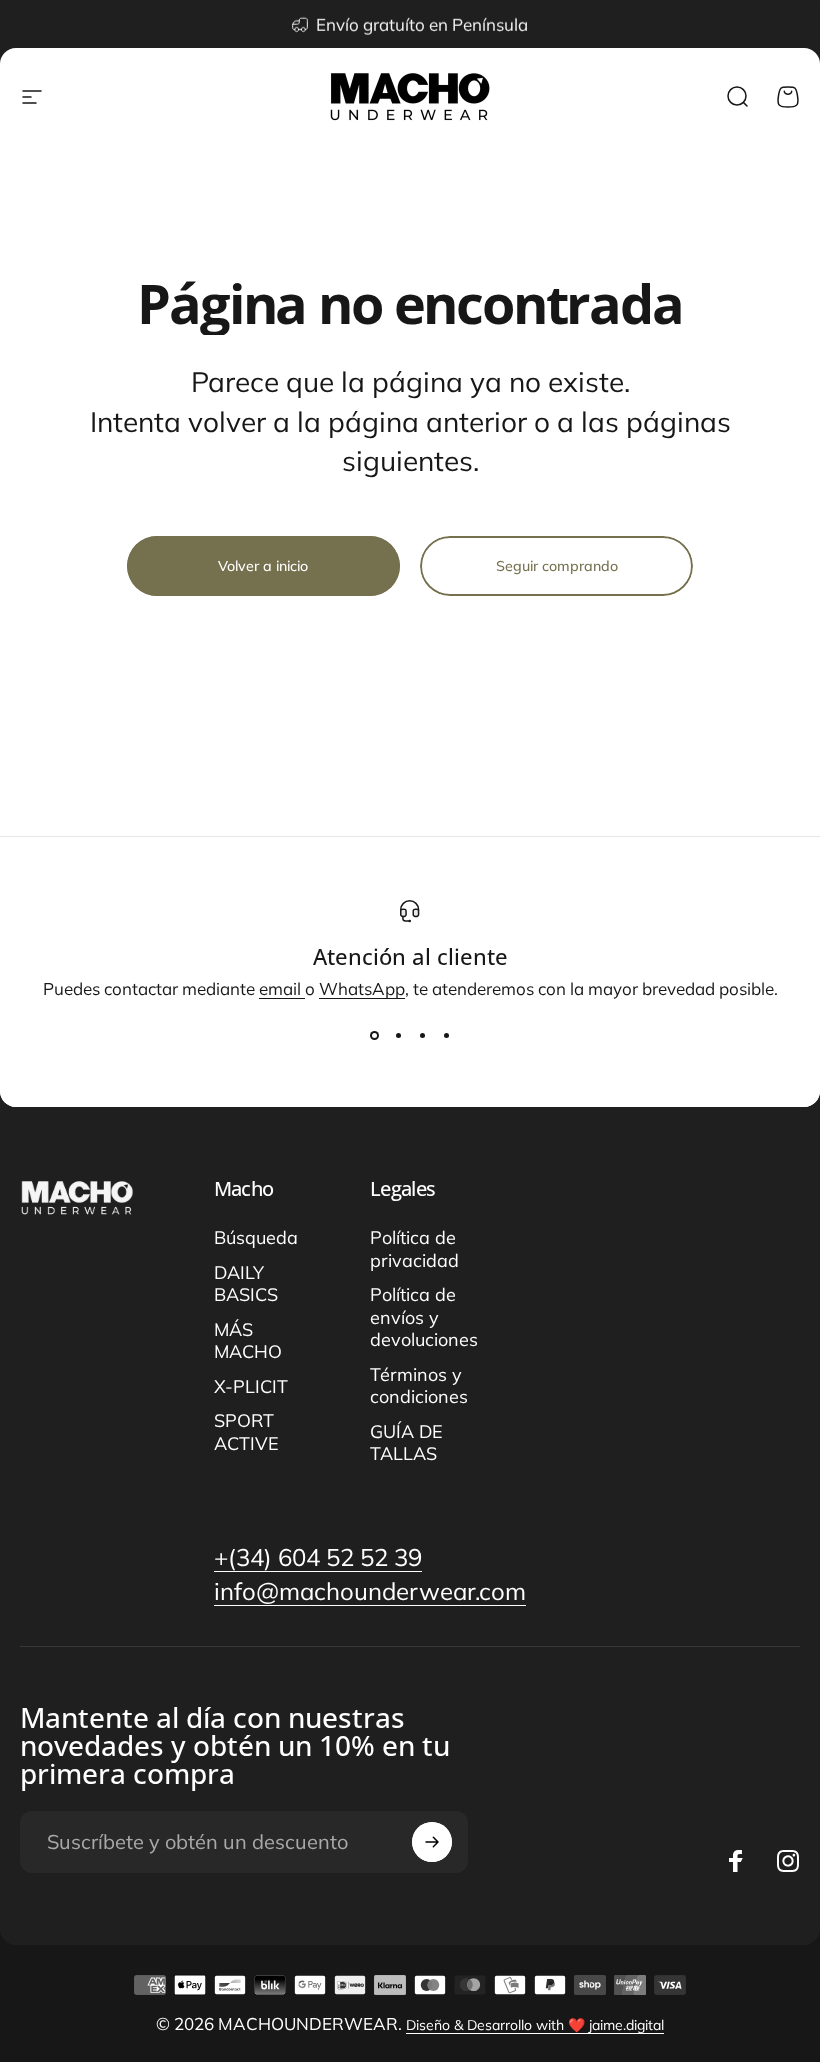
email (282, 988)
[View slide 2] (398, 1035)
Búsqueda (256, 1238)
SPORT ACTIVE (246, 1432)
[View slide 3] (422, 1035)
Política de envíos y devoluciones (424, 1317)
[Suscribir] (432, 1842)
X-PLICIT (251, 1387)
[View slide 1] (374, 1035)
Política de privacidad (414, 1249)
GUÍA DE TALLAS (406, 1443)
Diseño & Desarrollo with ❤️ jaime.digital (535, 2025)
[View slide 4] (446, 1035)
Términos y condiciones (419, 1386)
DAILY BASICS (246, 1284)
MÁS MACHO (248, 1341)
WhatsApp (362, 988)
